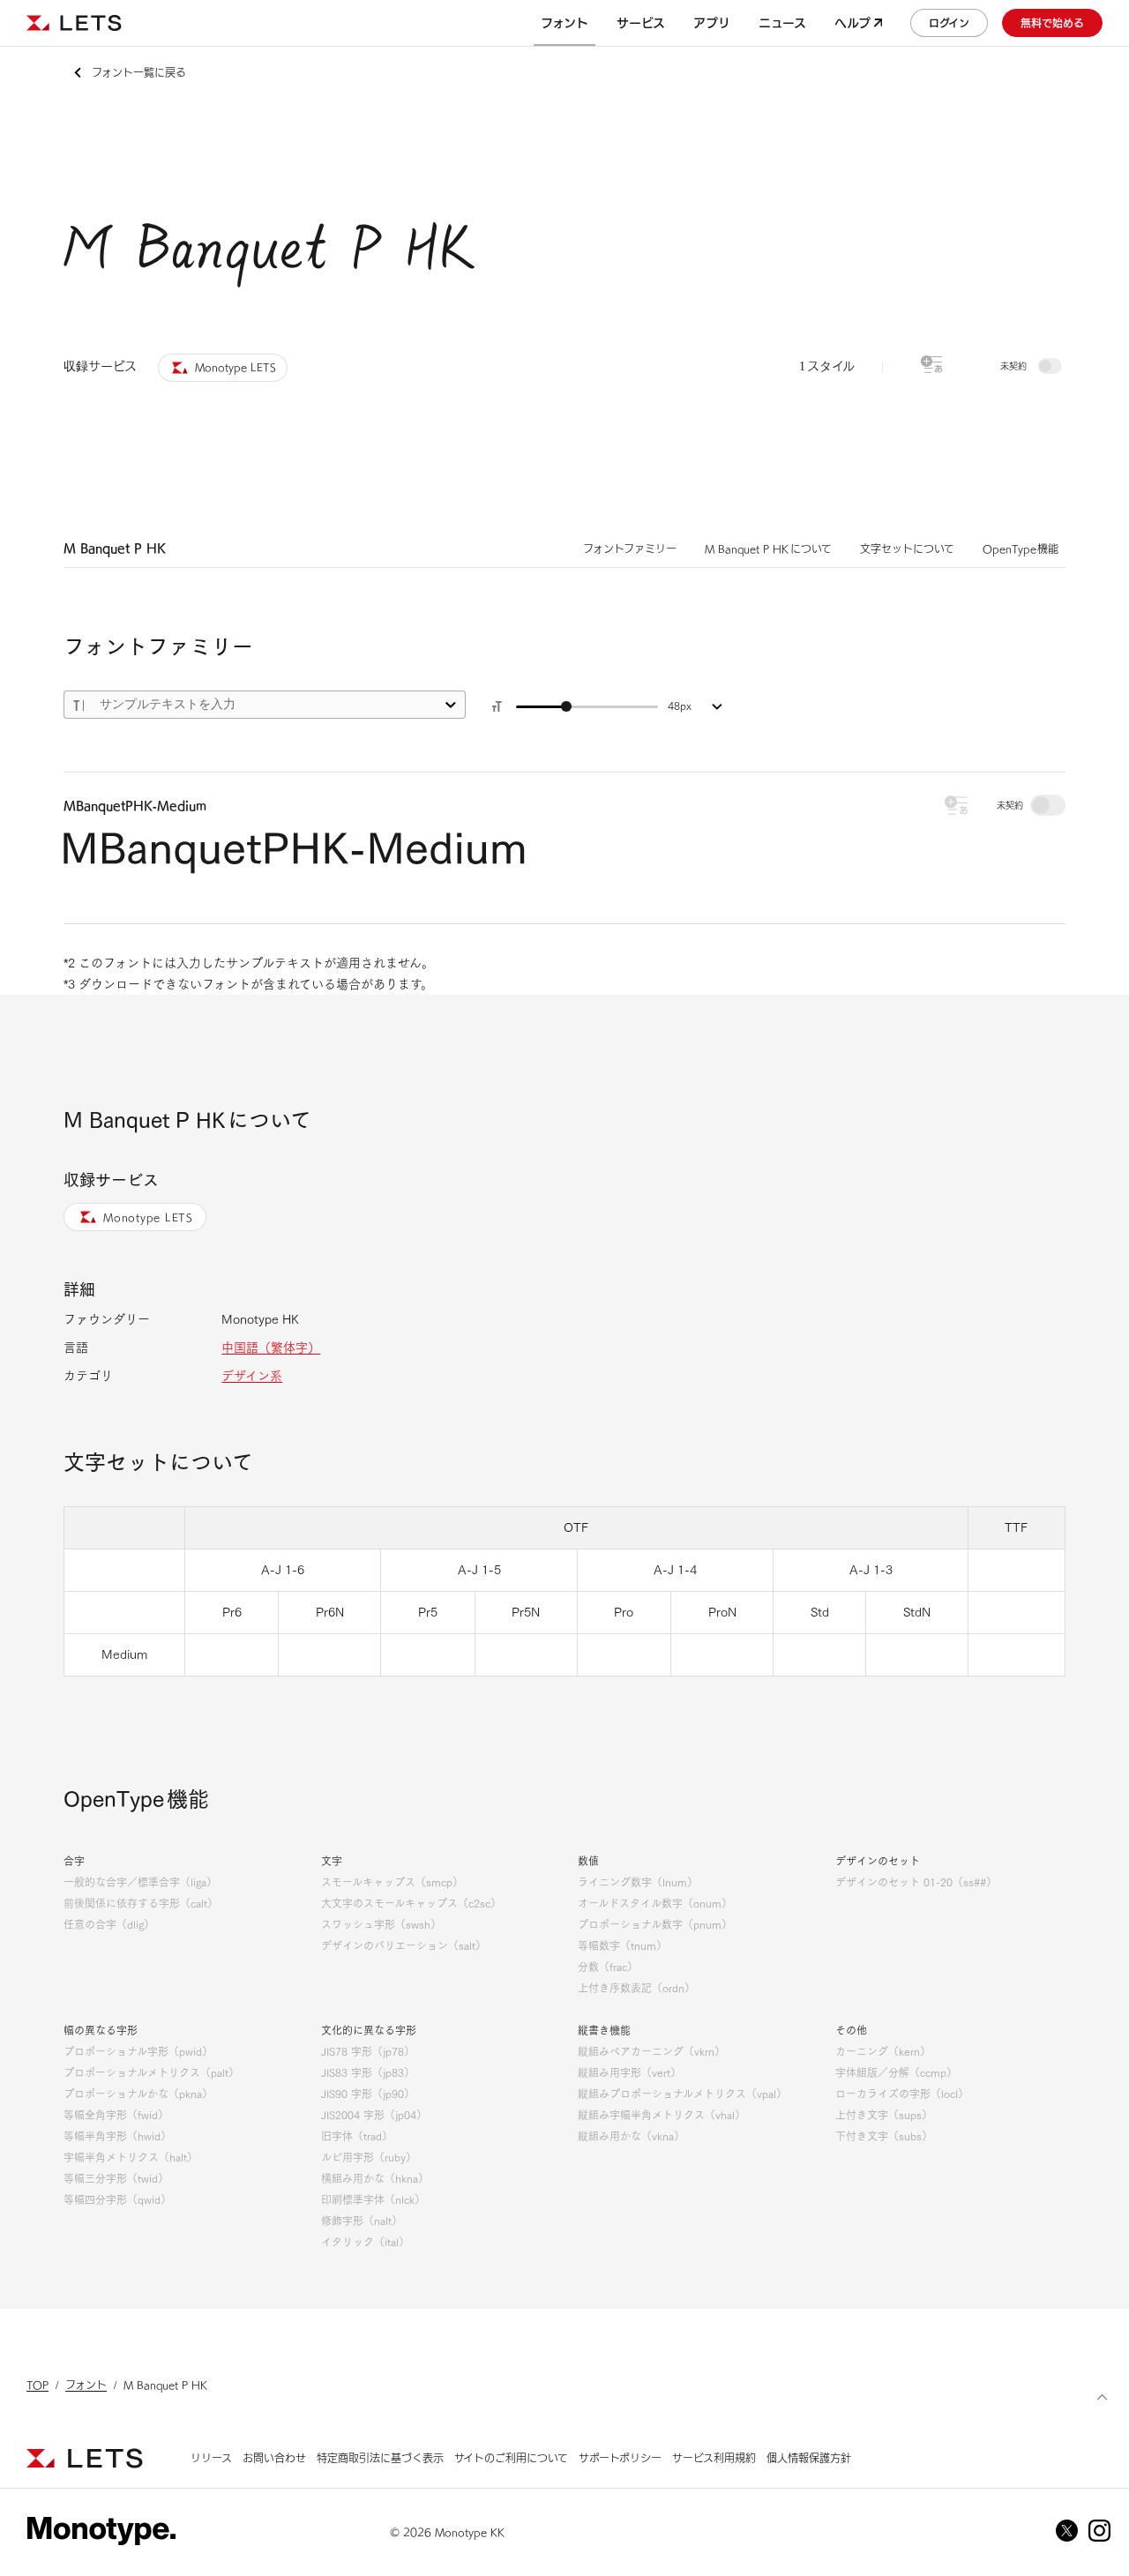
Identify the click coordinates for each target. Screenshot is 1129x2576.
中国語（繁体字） (271, 1348)
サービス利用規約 (714, 2458)
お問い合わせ (274, 2458)
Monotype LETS (148, 1217)
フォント (86, 2385)
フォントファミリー (630, 549)
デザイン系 (252, 1376)
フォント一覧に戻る (139, 72)
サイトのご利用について (511, 2458)
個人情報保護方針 (809, 2458)
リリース (211, 2458)
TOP (37, 2385)
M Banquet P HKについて (768, 549)
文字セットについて (907, 549)
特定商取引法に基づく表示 (380, 2458)
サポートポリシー (620, 2458)
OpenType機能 (1021, 549)
